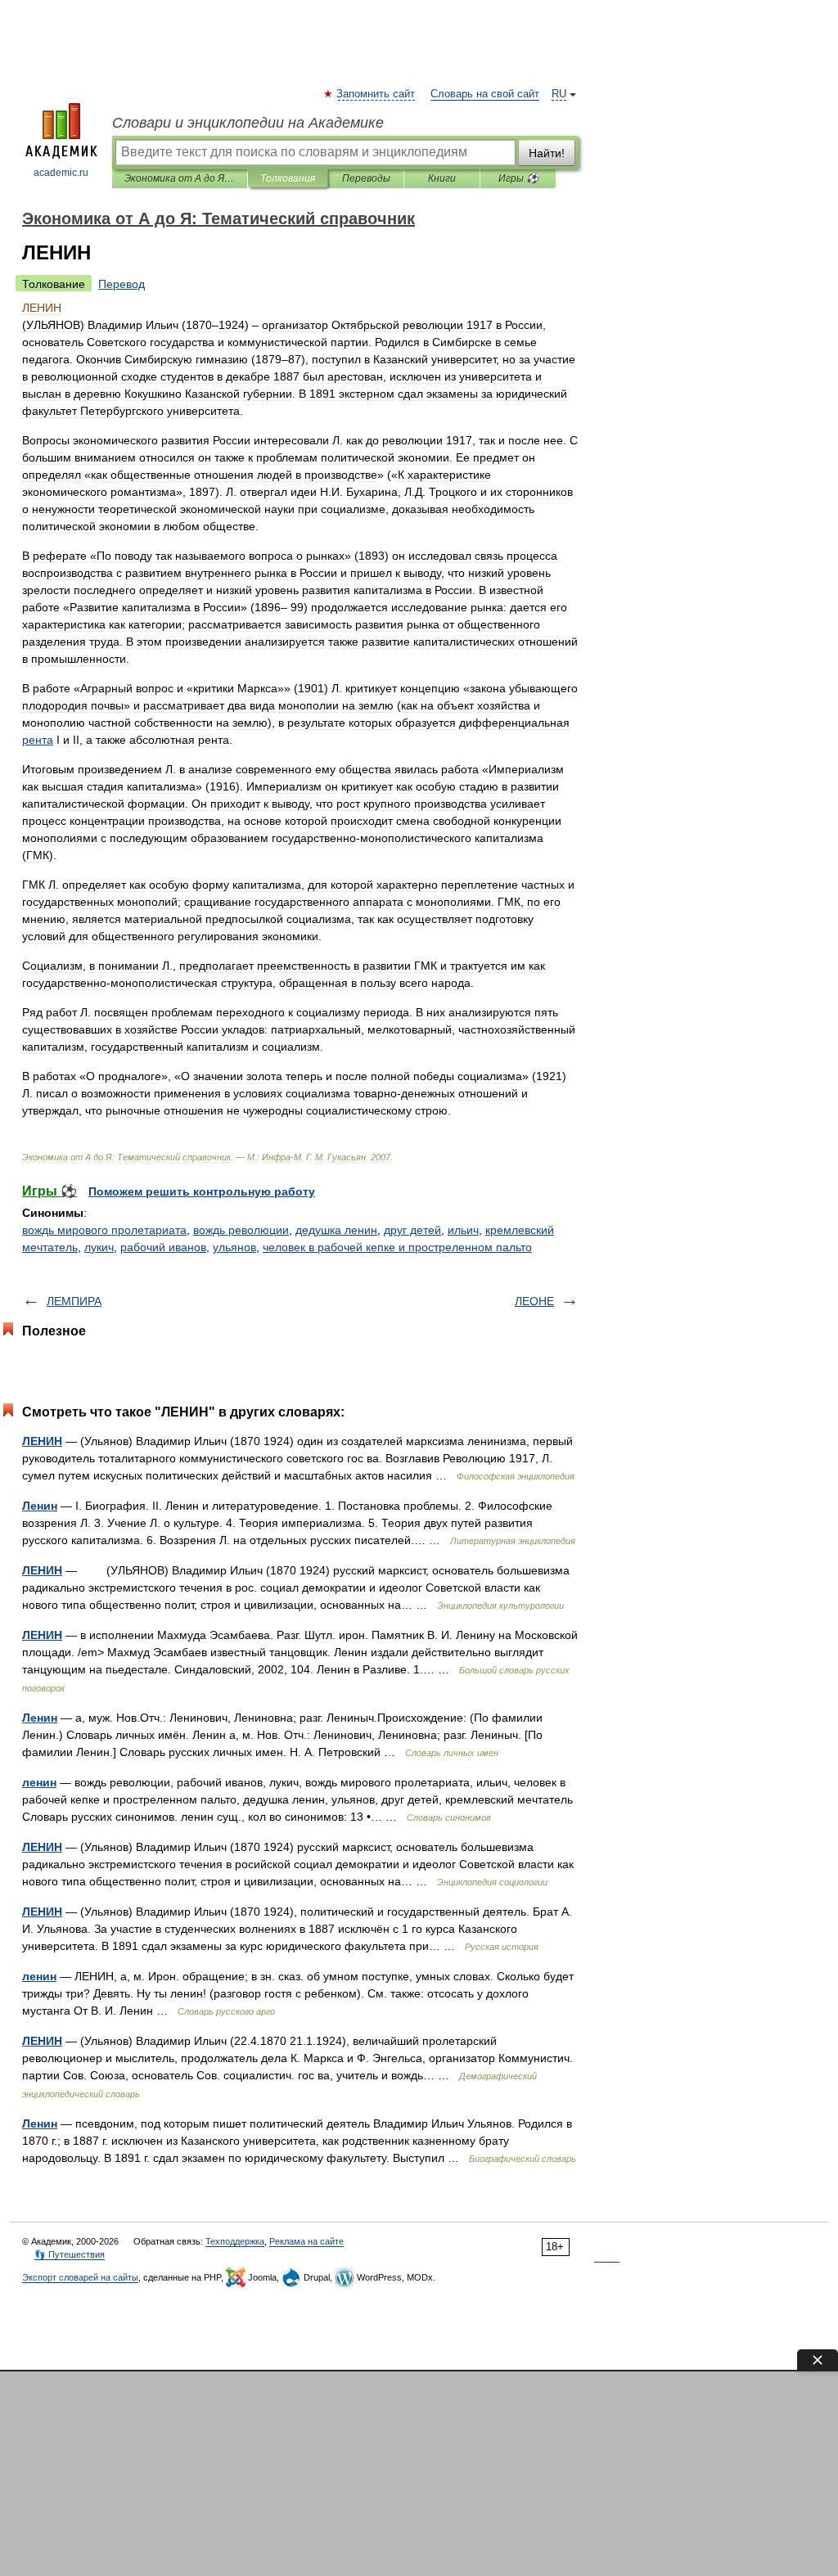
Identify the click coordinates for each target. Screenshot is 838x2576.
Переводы (366, 178)
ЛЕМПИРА (74, 1301)
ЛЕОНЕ (534, 1301)
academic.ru (61, 173)
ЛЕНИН (42, 1441)
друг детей (412, 1230)
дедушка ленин (336, 1230)
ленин (39, 1782)
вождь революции (241, 1230)
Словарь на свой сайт (485, 94)
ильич (463, 1230)
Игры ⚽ (518, 178)
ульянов (234, 1247)
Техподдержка (235, 2241)
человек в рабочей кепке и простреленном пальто (397, 1247)
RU (559, 94)
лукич (99, 1247)
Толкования (288, 178)
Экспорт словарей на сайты (80, 2277)
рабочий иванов (163, 1247)
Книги (442, 178)
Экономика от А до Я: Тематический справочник (180, 178)
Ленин (40, 1506)
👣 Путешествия (70, 2254)
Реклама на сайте (306, 2241)
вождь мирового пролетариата (104, 1230)
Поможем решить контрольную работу (202, 1191)
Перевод (122, 284)
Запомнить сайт (376, 94)
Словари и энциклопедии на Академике (248, 123)
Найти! (547, 153)
